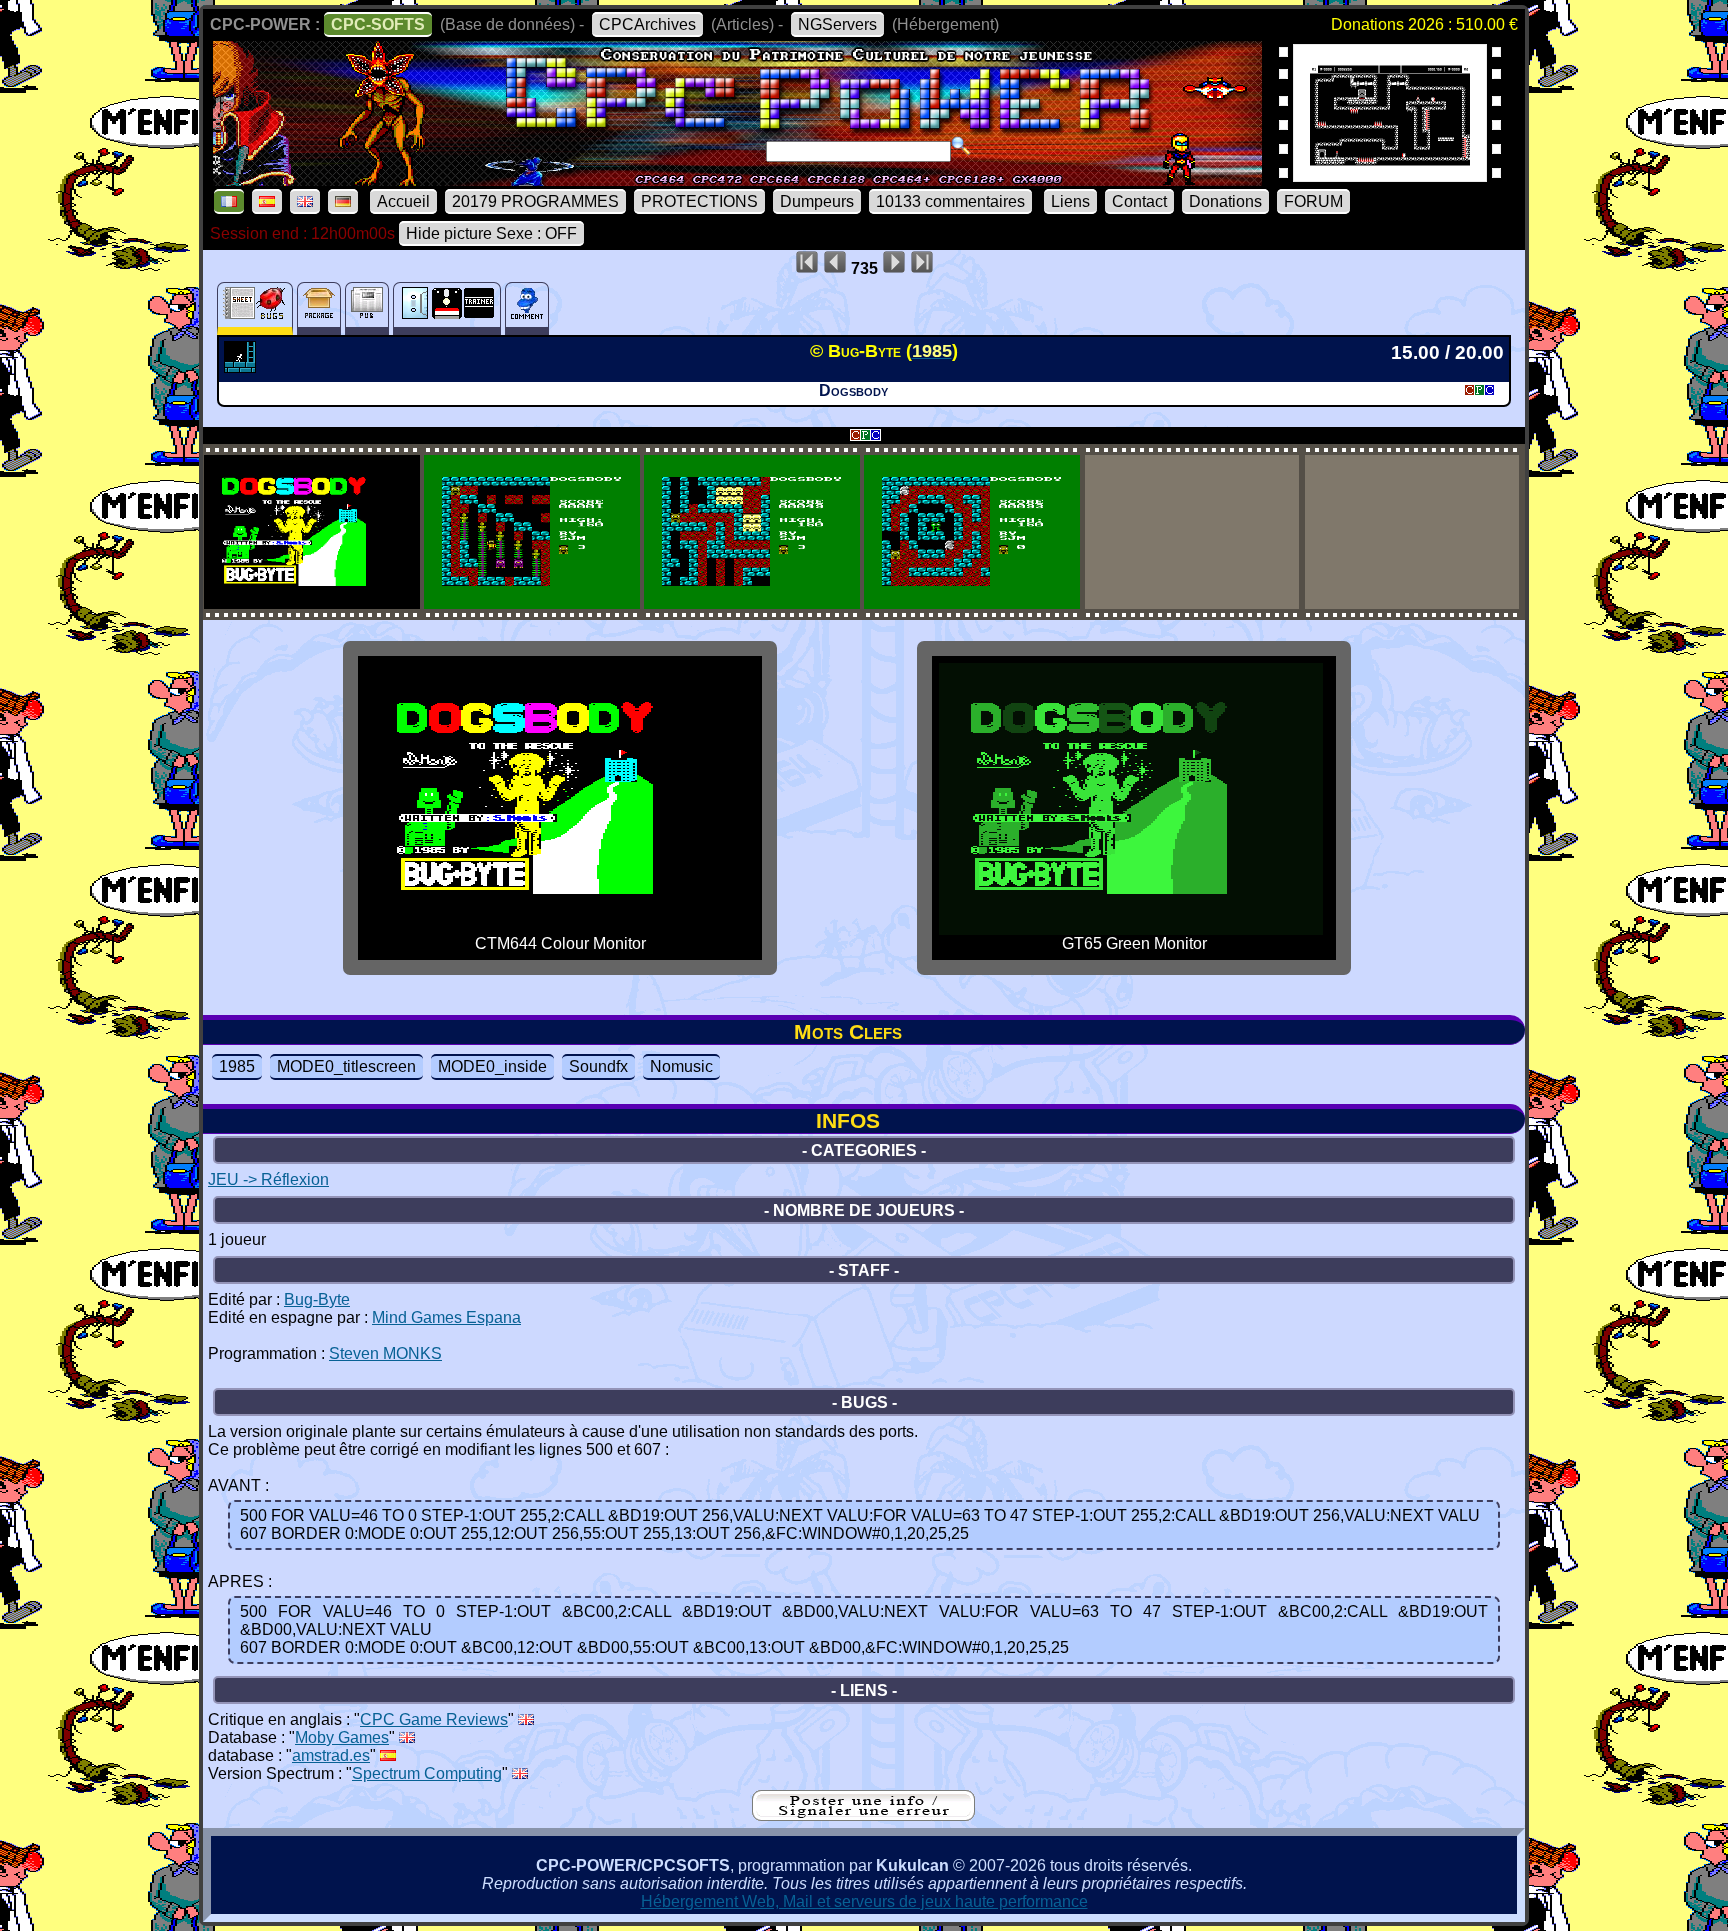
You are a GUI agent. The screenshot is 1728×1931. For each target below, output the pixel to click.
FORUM (1313, 201)
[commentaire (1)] (527, 308)
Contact (1139, 201)
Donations (1225, 201)
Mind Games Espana (446, 1317)
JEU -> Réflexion (268, 1179)
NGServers (837, 24)
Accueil (403, 201)
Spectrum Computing (427, 1773)
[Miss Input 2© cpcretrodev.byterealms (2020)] (1390, 175)
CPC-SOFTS (378, 24)
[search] (961, 146)
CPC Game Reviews (434, 1719)
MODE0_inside (492, 1066)
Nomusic (681, 1066)
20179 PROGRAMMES (535, 201)
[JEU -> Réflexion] (242, 367)
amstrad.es (331, 1755)
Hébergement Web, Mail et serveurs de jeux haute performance (864, 1901)
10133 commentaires (950, 201)
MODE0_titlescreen (346, 1066)
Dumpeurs (817, 201)
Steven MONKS (385, 1353)
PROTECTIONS (699, 201)
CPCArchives (647, 24)
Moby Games (342, 1737)
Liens (1070, 201)
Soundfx (598, 1066)
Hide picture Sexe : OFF (491, 233)
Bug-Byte (317, 1299)
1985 (237, 1066)
